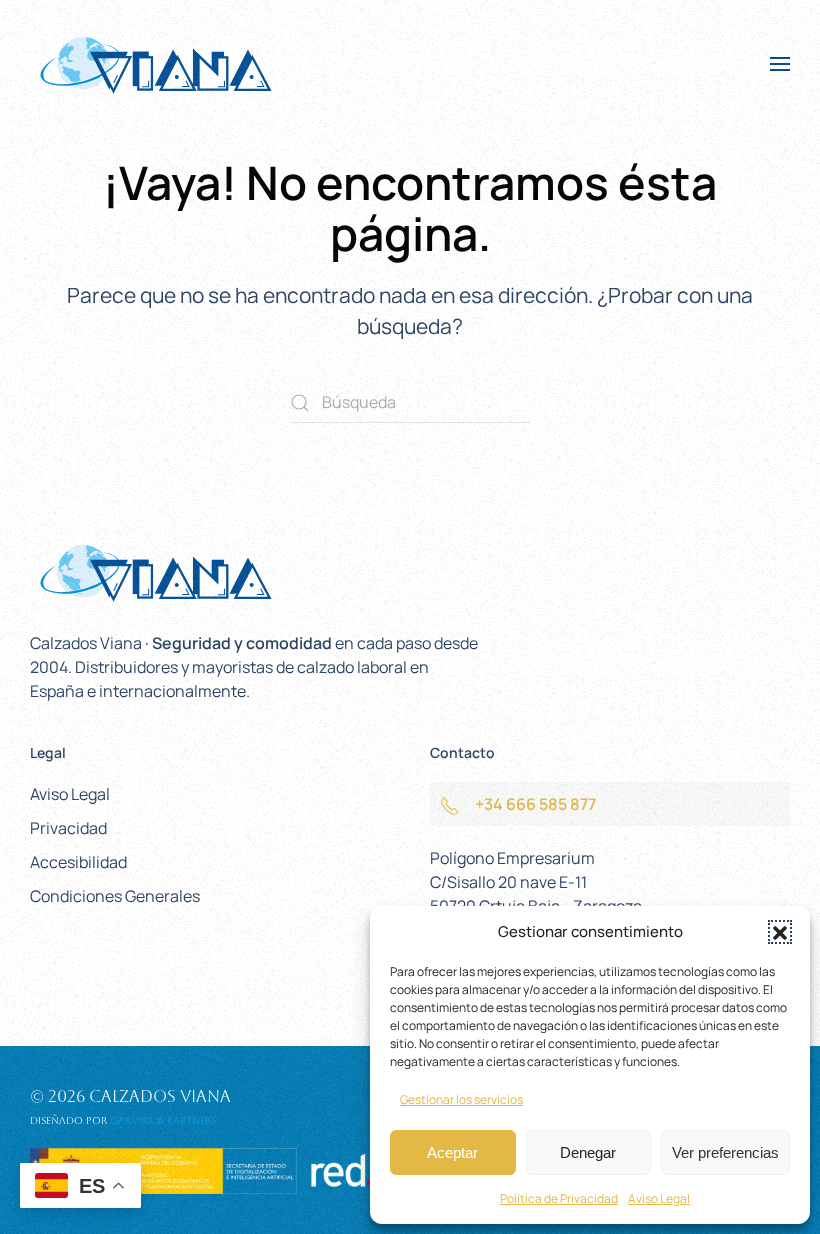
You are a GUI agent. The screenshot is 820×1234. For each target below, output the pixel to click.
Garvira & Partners (163, 1120)
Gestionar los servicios (461, 1099)
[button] (780, 932)
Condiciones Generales (115, 896)
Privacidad (68, 828)
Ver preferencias (725, 1152)
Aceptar (452, 1152)
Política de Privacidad (559, 1198)
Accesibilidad (78, 862)
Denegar (588, 1152)
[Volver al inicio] (155, 64)
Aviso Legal (659, 1198)
